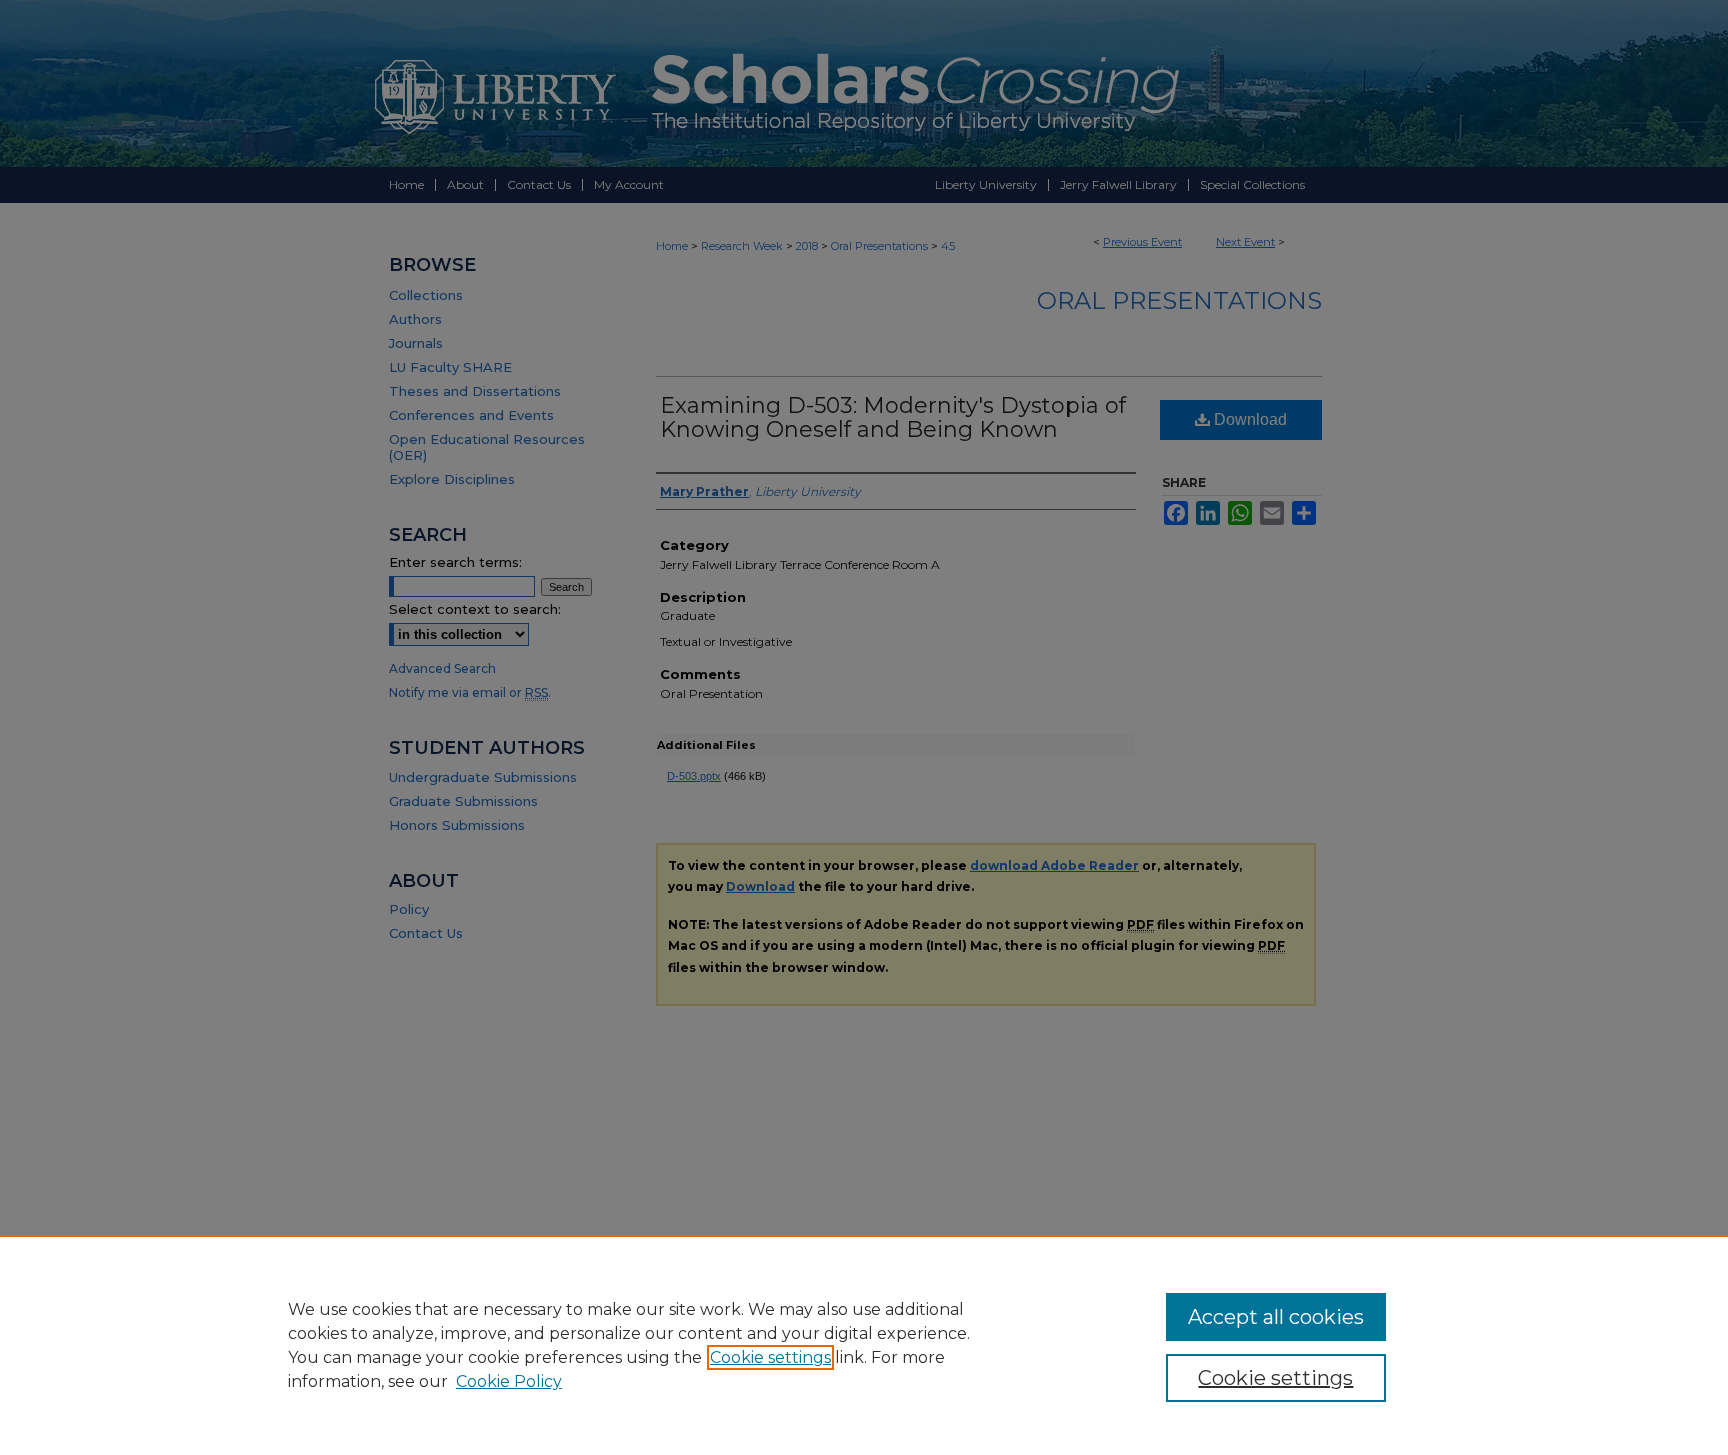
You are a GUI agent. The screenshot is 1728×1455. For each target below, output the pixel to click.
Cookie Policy (509, 1381)
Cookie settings (770, 1357)
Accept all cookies (1276, 1317)
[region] (864, 1345)
